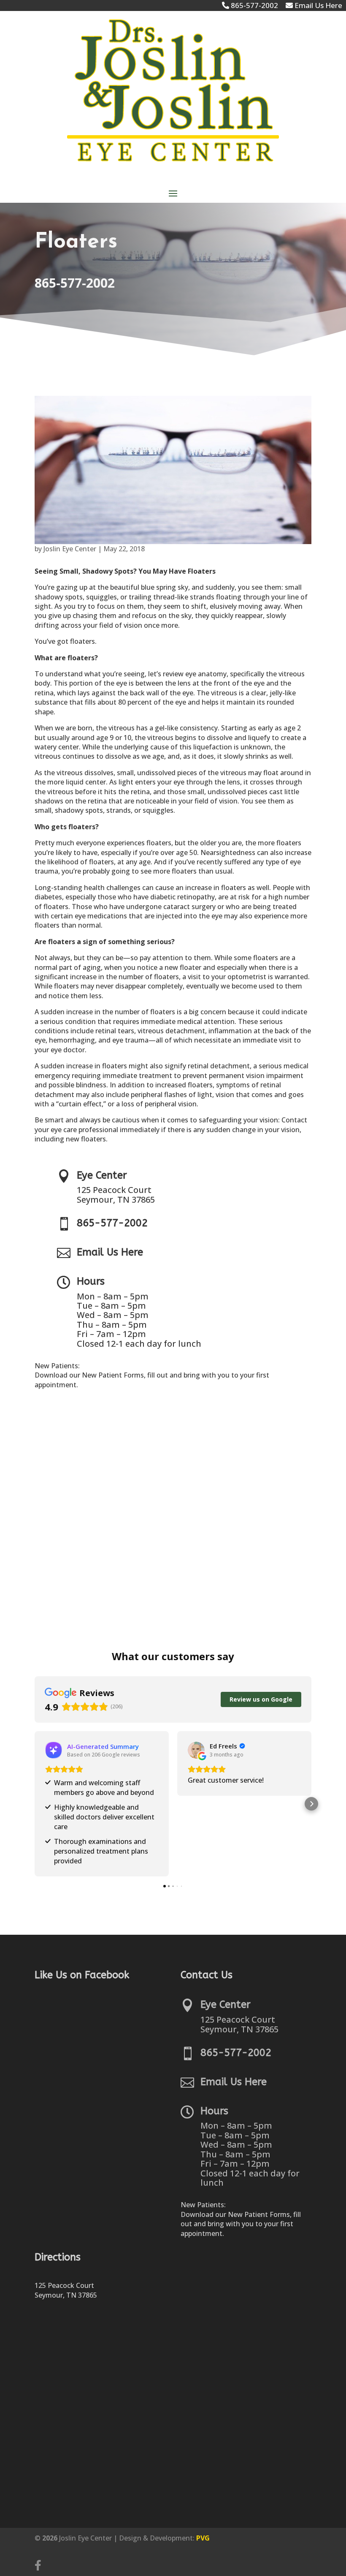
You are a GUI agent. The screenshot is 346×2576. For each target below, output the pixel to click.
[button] (35, 1804)
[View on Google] (196, 1750)
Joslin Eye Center (70, 549)
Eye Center (102, 1175)
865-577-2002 (75, 283)
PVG (203, 2538)
